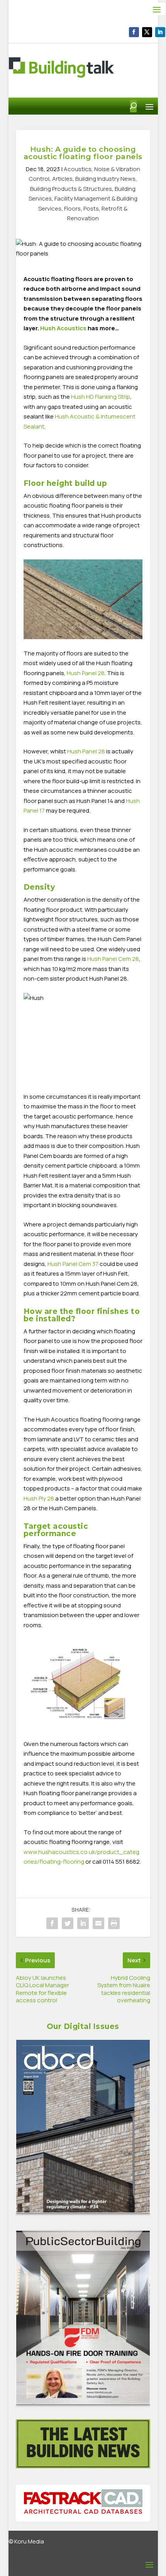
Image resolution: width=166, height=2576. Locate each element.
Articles (62, 179)
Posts (91, 208)
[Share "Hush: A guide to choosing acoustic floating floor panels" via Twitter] (68, 1923)
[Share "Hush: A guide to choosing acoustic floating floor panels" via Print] (114, 1923)
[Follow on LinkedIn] (160, 32)
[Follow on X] (147, 32)
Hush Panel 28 (86, 751)
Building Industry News (105, 179)
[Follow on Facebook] (134, 32)
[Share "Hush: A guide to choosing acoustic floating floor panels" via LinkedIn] (83, 1923)
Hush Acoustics (63, 328)
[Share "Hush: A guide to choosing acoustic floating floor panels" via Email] (98, 1923)
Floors (72, 208)
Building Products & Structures (71, 189)
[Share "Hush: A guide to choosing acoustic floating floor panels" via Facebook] (52, 1923)
